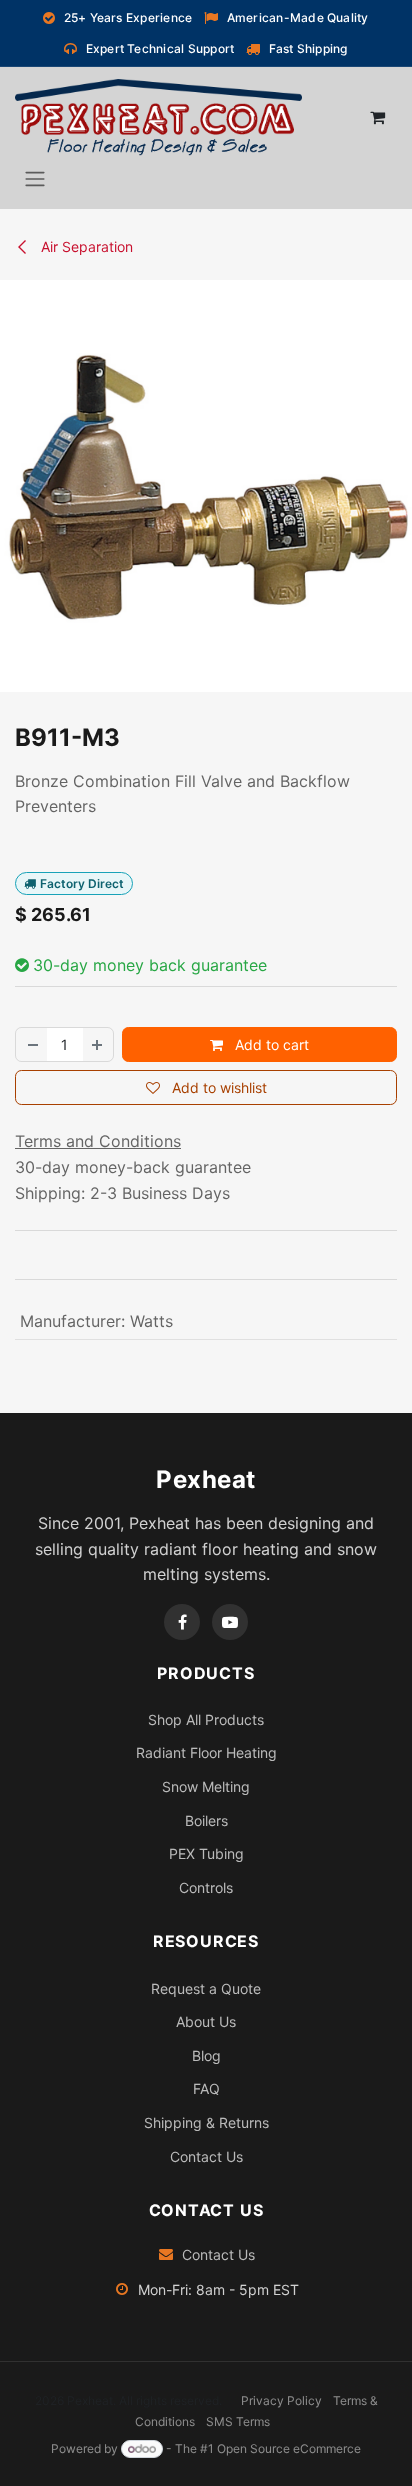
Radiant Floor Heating (206, 1752)
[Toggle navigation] (35, 178)
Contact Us (206, 2156)
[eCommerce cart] (377, 117)
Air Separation (85, 246)
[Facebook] (182, 1622)
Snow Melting (206, 1786)
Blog (206, 2055)
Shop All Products (206, 1719)
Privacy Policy (281, 2400)
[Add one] (98, 1044)
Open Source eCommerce (289, 2448)
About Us (206, 2021)
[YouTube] (230, 1622)
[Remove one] (32, 1044)
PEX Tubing (206, 1853)
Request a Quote (206, 1988)
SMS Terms (238, 2421)
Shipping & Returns (206, 2122)
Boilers (206, 1820)
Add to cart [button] (270, 1044)
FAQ (206, 2088)
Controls (206, 1887)
